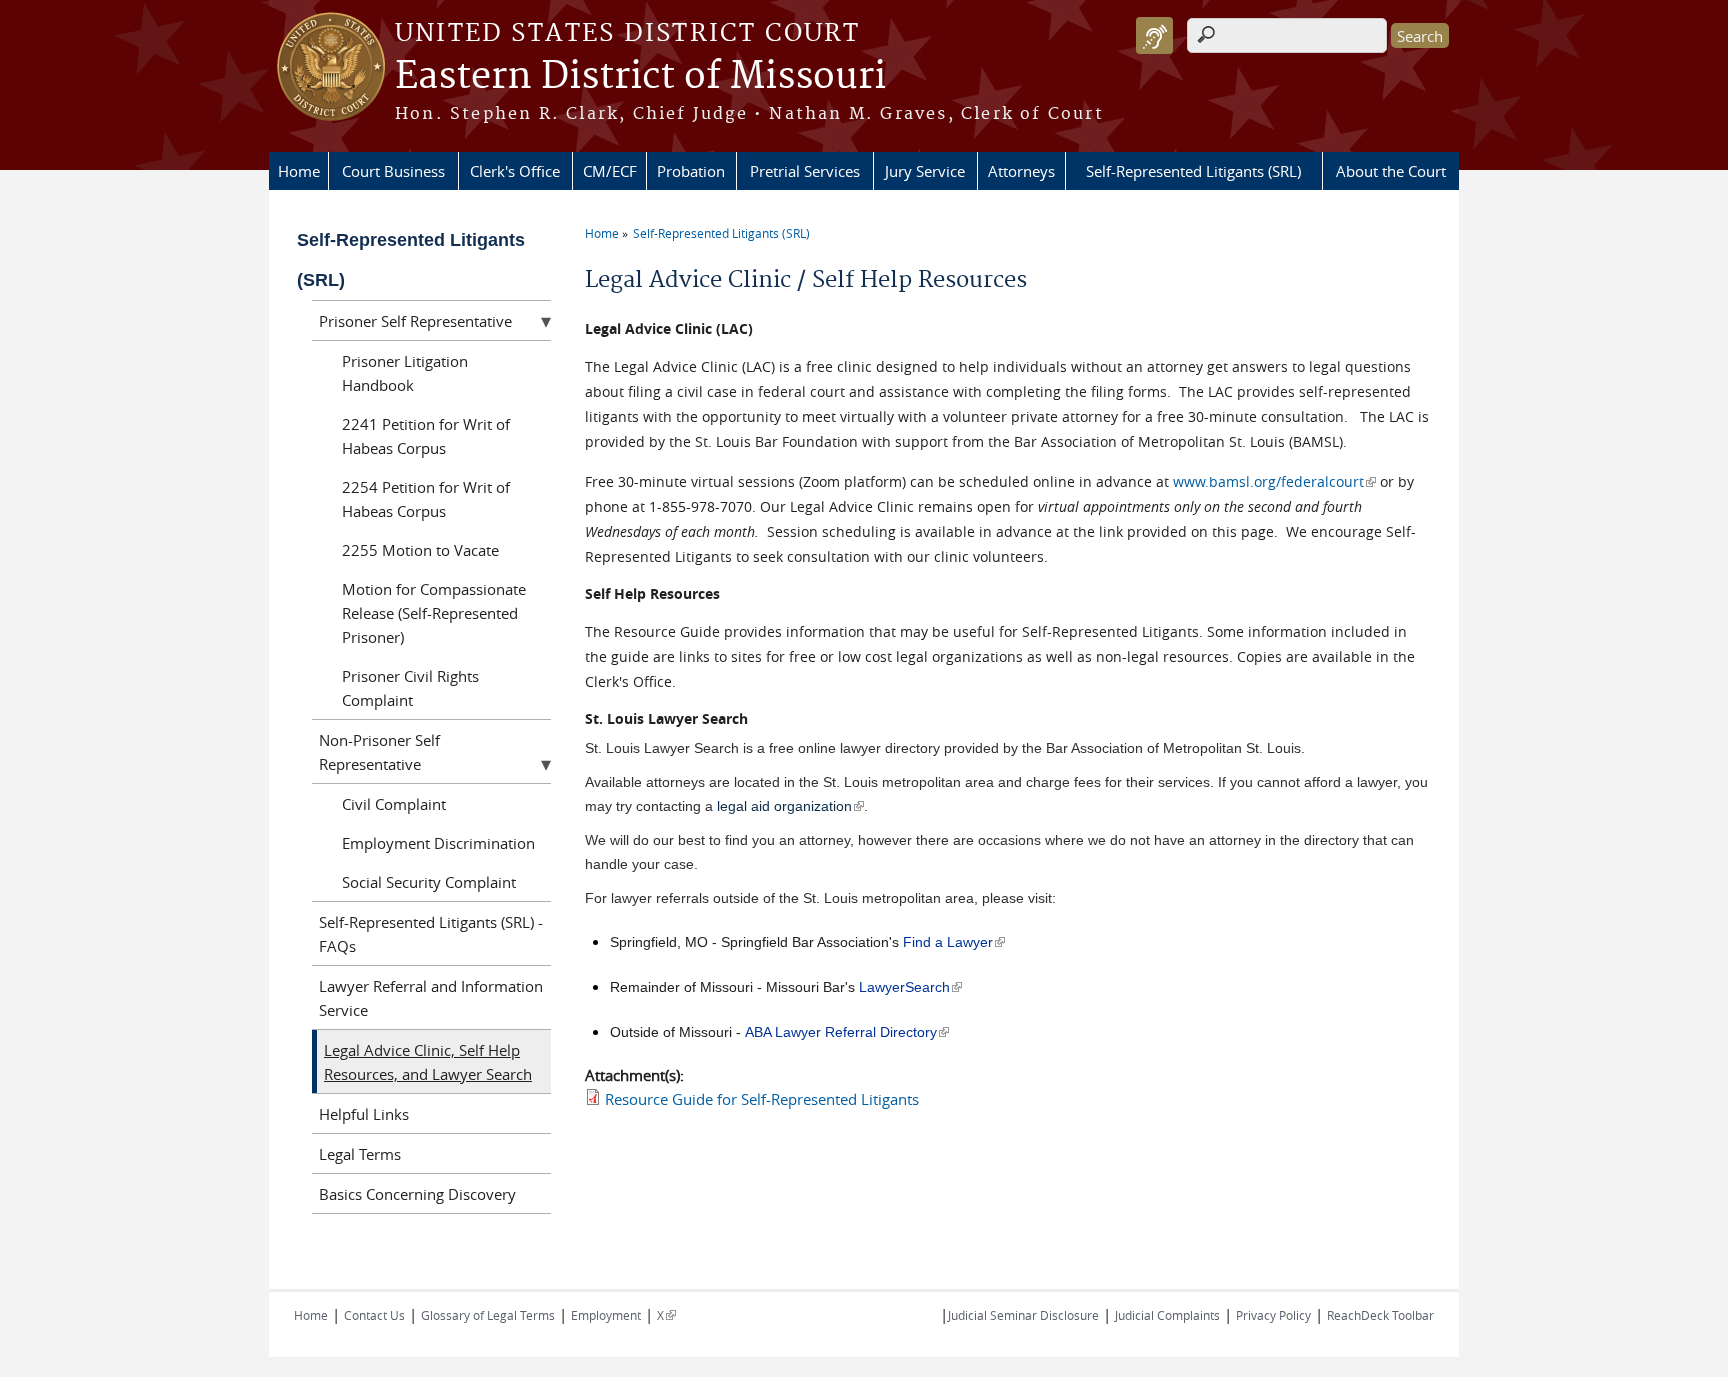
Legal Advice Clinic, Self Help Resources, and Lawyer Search (428, 1062)
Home (299, 171)
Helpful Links (364, 1114)
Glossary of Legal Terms (488, 1315)
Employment (606, 1315)
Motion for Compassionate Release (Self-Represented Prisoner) (434, 613)
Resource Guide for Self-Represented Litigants (762, 1099)
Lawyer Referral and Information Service (431, 998)
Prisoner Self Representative (415, 321)
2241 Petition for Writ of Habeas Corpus (426, 436)
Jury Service (925, 171)
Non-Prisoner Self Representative (379, 752)
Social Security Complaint (429, 882)
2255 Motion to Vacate (420, 550)
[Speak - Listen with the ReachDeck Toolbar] (1154, 35)
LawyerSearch (910, 987)
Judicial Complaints (1167, 1315)
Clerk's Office (515, 171)
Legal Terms (360, 1154)
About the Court (1391, 171)
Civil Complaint (394, 804)
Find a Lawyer (954, 942)
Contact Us (374, 1315)
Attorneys (1021, 171)
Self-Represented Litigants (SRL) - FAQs (431, 934)
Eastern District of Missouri (640, 77)
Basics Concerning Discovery (417, 1194)
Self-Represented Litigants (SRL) (1193, 171)
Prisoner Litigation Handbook (405, 373)
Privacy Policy (1273, 1315)
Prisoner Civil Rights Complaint (410, 688)
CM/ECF (610, 171)
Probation (691, 171)
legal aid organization (790, 806)
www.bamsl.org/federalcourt (1274, 481)
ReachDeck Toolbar (1380, 1315)
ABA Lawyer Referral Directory (847, 1032)
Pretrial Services (805, 171)
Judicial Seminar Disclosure (1023, 1315)
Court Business (393, 171)
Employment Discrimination (438, 843)
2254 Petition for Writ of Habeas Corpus (426, 499)
